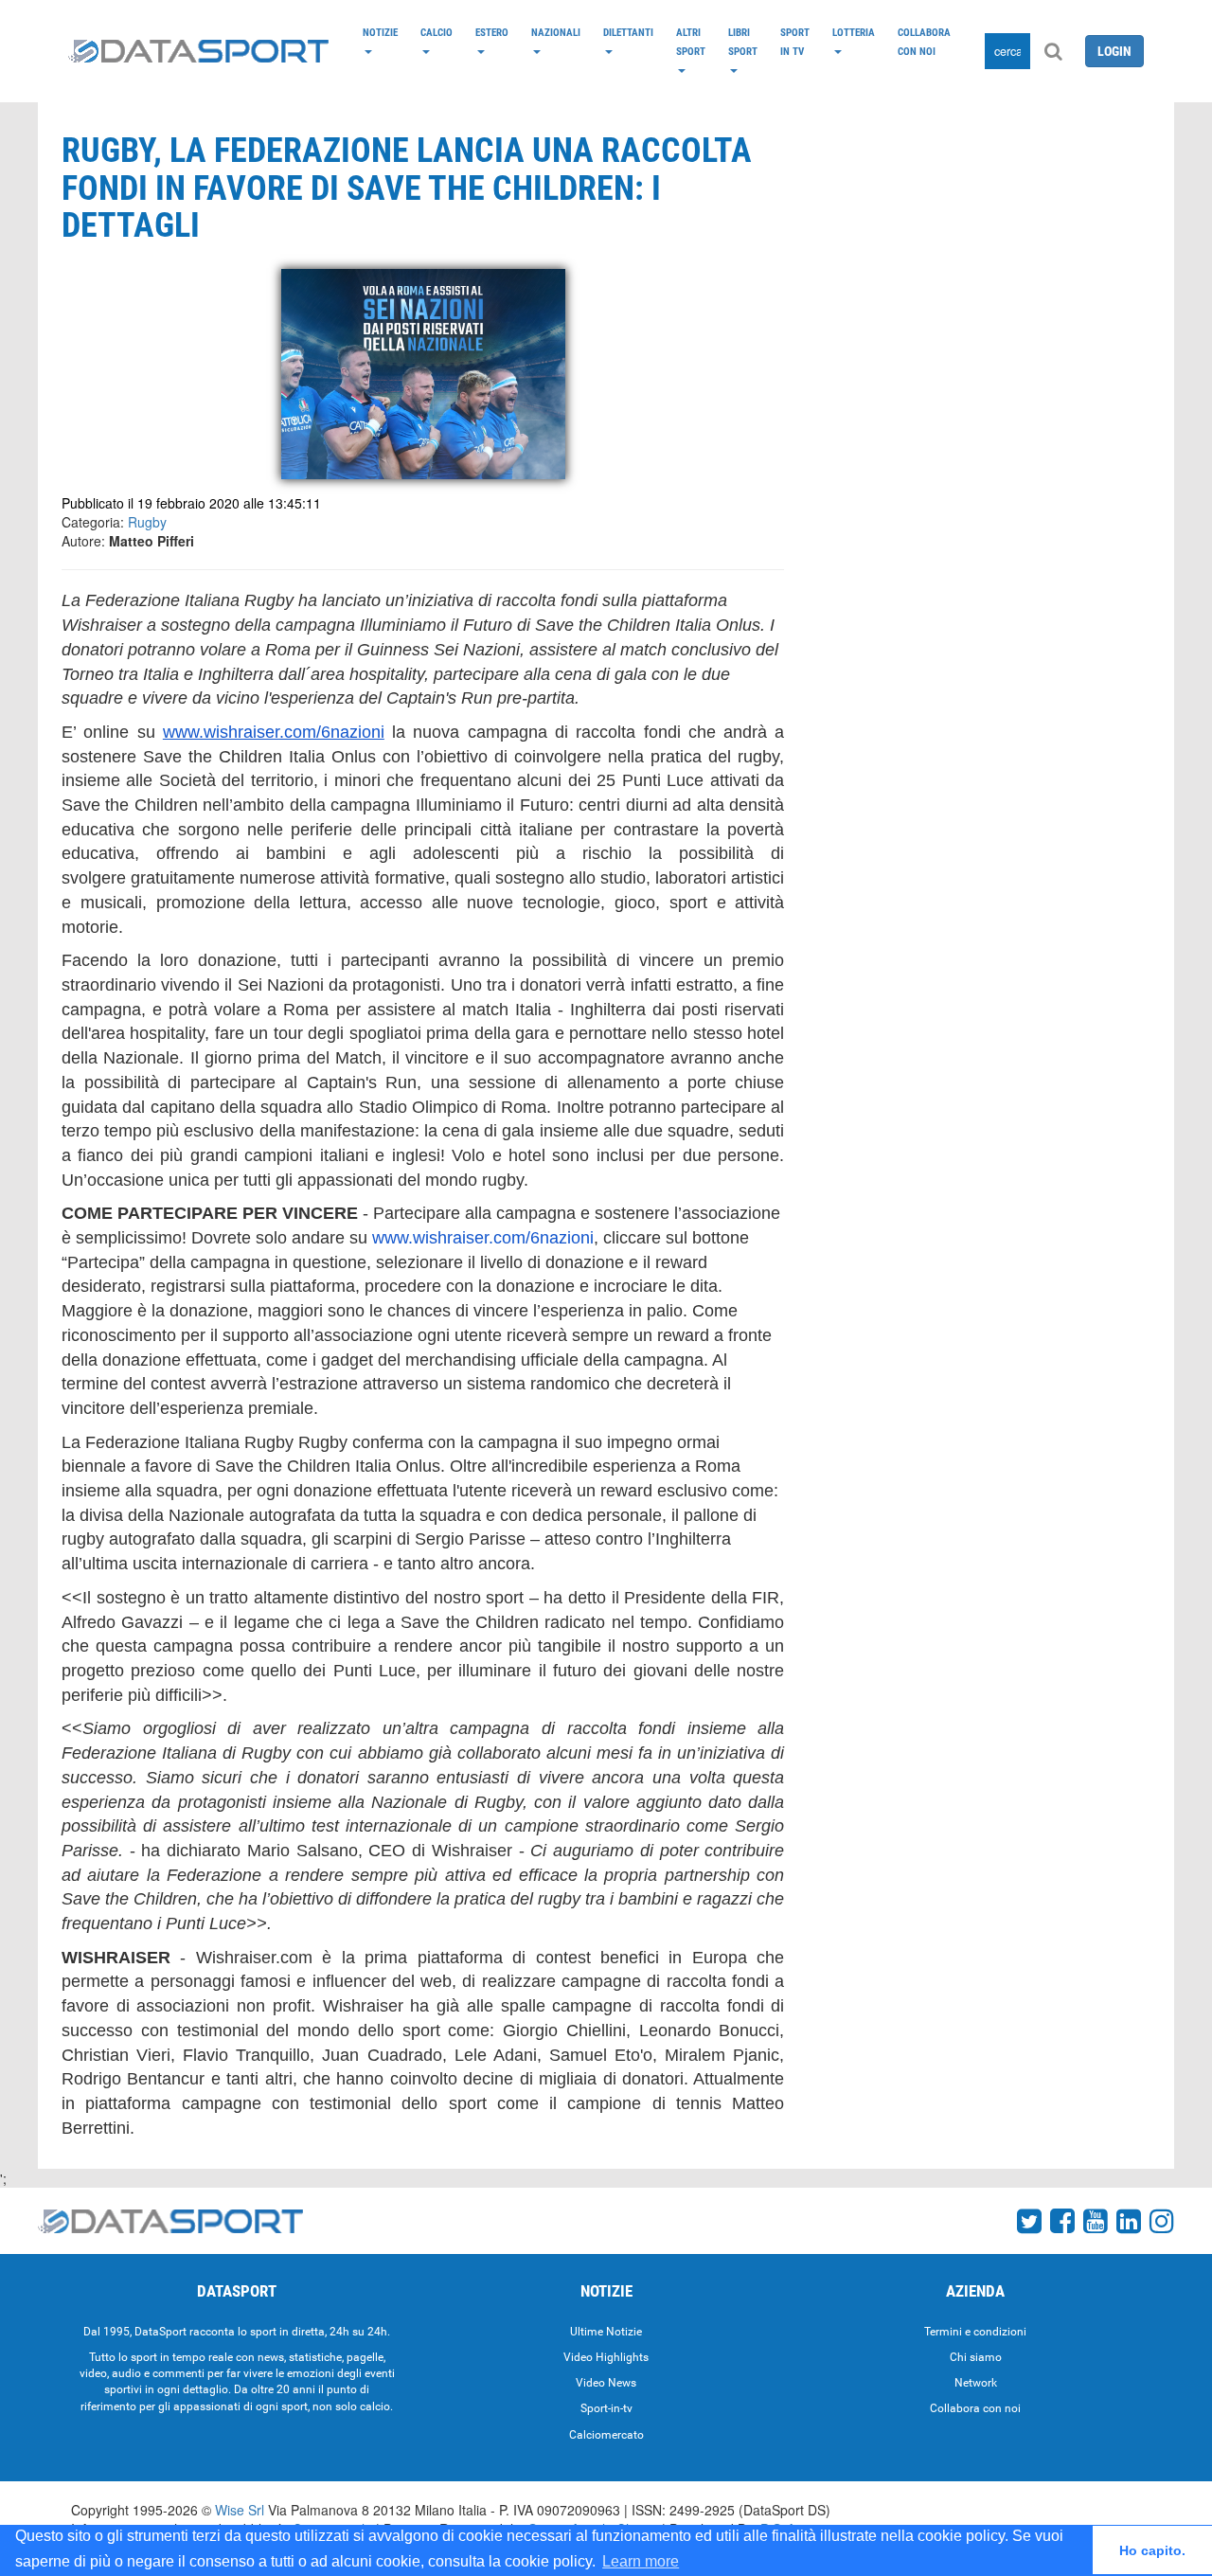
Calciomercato (606, 2435)
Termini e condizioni (975, 2332)
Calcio (437, 32)
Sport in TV (795, 42)
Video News (606, 2383)
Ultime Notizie (606, 2332)
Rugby (147, 522)
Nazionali (556, 32)
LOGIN (1114, 51)
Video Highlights (606, 2357)
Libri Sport (743, 42)
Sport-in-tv (606, 2408)
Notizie (380, 32)
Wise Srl (240, 2510)
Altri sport (691, 42)
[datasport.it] (198, 51)
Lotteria (854, 32)
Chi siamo (976, 2357)
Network (976, 2383)
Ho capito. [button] (1152, 2550)
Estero (492, 32)
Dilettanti (628, 32)
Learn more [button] (641, 2561)
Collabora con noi (924, 42)
